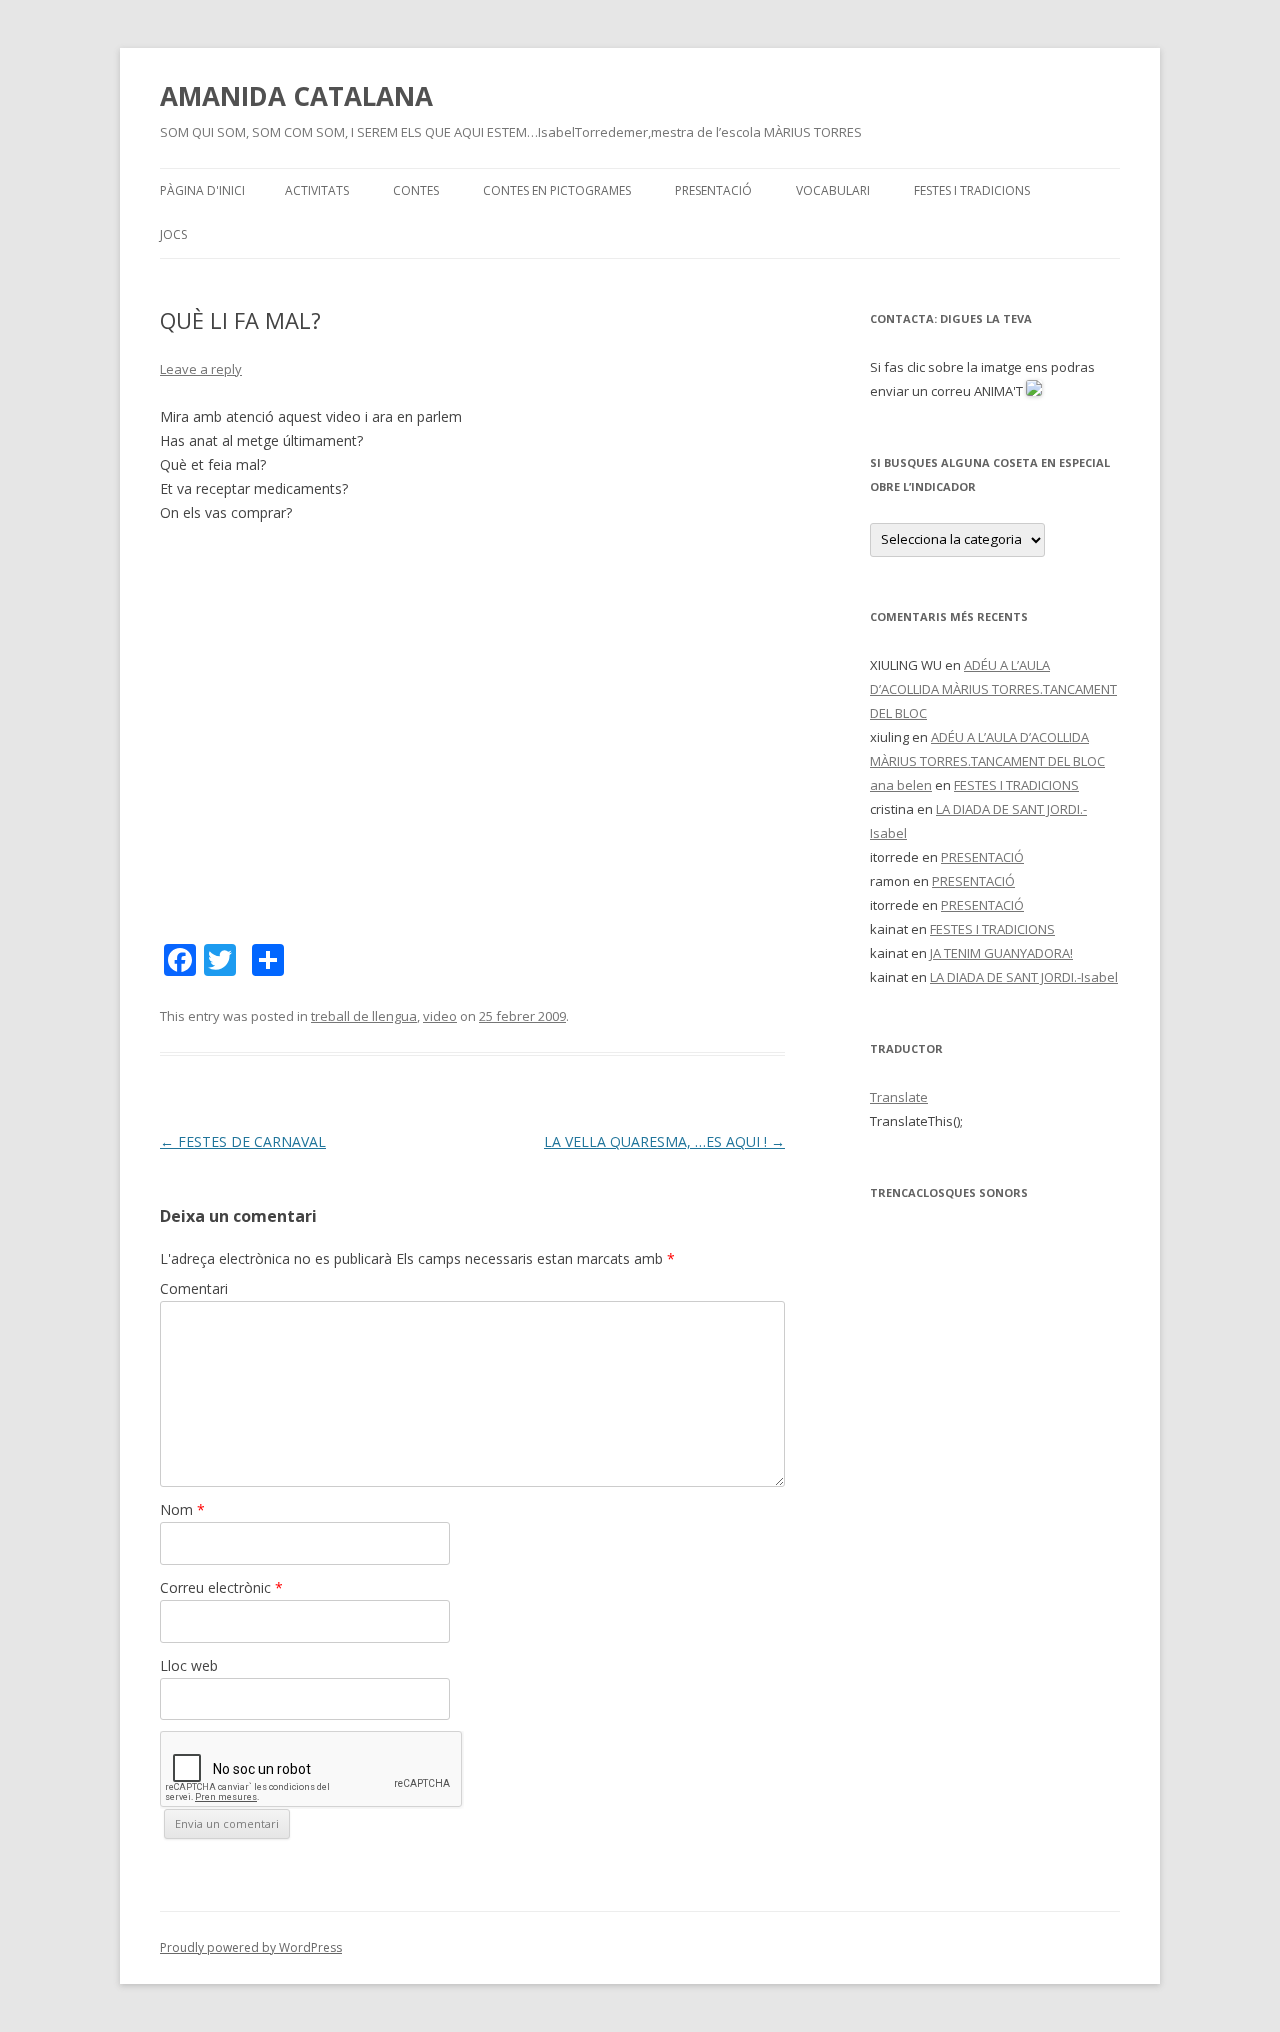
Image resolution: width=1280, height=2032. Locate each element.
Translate (899, 1097)
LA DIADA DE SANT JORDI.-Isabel (1024, 977)
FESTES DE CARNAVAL (243, 1141)
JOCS (173, 234)
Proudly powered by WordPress (251, 1947)
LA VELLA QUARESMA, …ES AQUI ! (664, 1141)
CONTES (416, 190)
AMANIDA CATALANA (296, 96)
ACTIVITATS (317, 190)
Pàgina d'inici (202, 190)
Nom (182, 1509)
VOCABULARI (833, 190)
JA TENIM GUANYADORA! (1001, 953)
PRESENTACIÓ (713, 190)
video (440, 1016)
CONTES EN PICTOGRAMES (557, 190)
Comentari (194, 1288)
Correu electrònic (221, 1587)
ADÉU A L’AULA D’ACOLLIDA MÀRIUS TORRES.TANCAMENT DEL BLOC (993, 689)
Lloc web (189, 1665)
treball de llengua (364, 1016)
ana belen (901, 785)
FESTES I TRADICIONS (972, 190)
